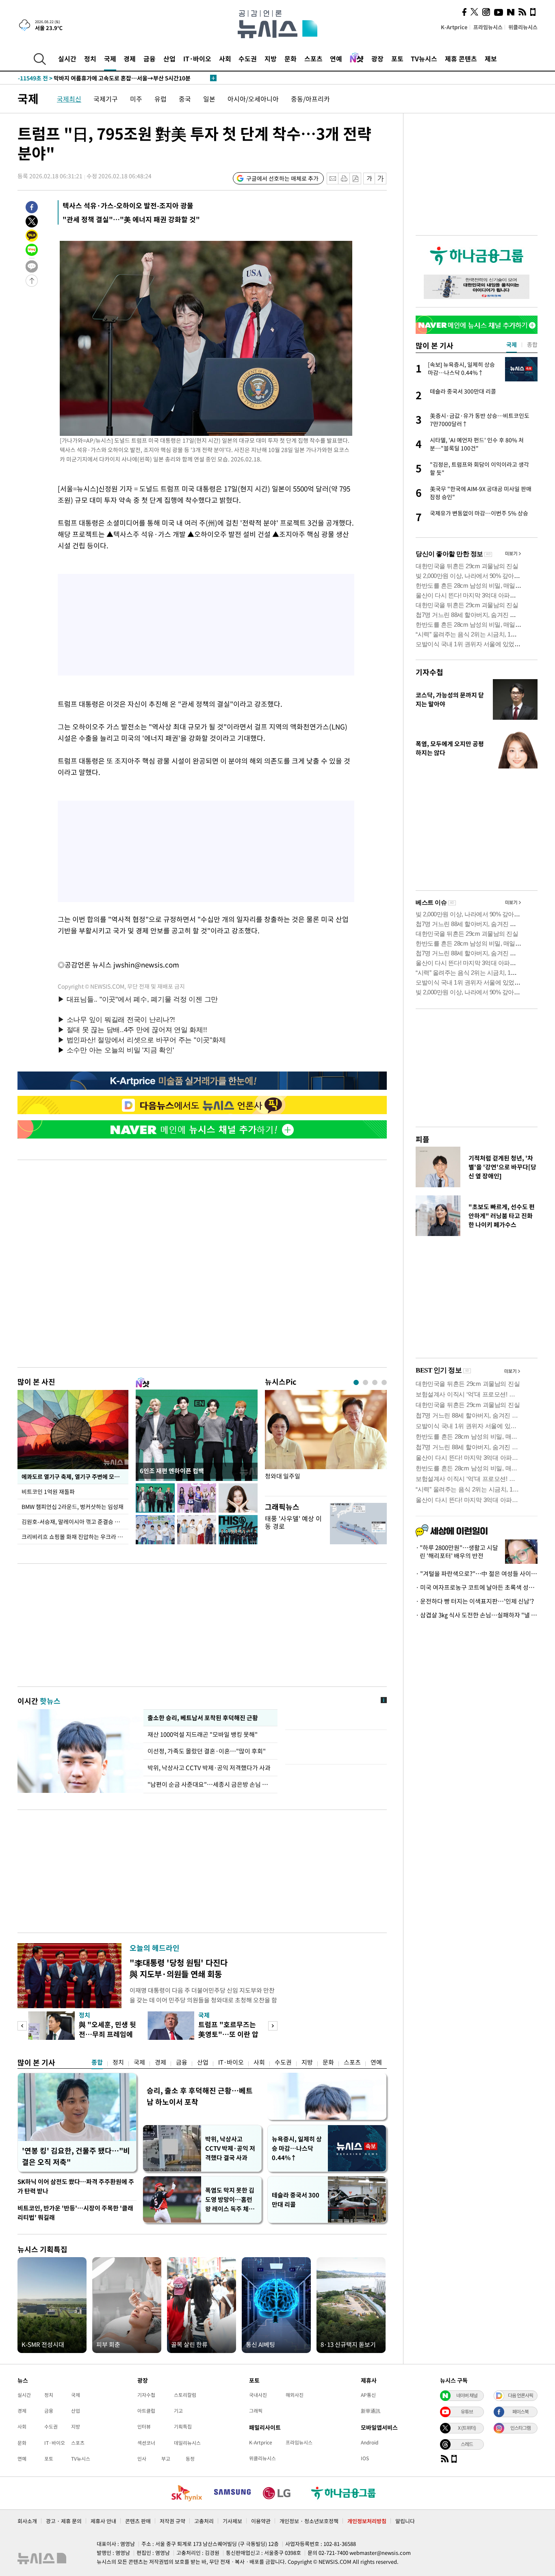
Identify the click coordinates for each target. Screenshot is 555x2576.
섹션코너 (146, 2443)
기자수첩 (429, 672)
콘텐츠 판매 (138, 2521)
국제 (110, 58)
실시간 (67, 58)
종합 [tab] (532, 344)
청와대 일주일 (283, 1476)
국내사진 (258, 2395)
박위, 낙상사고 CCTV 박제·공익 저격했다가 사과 (209, 1768)
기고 (178, 2411)
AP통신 (368, 2395)
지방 (271, 58)
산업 (169, 58)
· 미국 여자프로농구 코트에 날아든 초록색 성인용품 (477, 1587)
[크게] (381, 179)
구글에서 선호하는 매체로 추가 (282, 178)
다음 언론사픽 (520, 2395)
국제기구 (106, 99)
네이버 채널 (467, 2395)
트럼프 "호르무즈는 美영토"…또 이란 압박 (228, 2034)
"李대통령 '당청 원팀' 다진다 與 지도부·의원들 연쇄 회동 (179, 1968)
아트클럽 (146, 2411)
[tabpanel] (326, 1441)
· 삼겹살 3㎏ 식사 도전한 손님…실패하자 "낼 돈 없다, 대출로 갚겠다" (477, 1615)
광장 (377, 58)
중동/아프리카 (310, 99)
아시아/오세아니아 (253, 99)
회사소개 (27, 2521)
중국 (185, 99)
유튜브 (467, 2411)
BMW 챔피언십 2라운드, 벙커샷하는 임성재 (73, 1507)
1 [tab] (356, 1382)
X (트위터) (467, 2428)
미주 (136, 99)
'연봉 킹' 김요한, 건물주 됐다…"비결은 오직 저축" (76, 2156)
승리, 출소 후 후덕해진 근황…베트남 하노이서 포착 (200, 2096)
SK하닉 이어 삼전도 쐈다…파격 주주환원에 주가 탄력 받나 (76, 2186)
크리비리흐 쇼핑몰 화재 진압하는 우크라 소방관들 (75, 1537)
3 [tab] (375, 1382)
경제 (130, 58)
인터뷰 (144, 2427)
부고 (166, 2459)
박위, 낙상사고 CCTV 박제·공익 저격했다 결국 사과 (230, 2148)
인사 (142, 2459)
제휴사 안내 (103, 2521)
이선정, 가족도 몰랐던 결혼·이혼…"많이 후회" (207, 1751)
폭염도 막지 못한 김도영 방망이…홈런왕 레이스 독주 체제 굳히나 (230, 2200)
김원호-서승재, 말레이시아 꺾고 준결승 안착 (73, 1522)
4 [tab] (384, 1382)
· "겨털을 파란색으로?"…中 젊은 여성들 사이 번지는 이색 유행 (477, 1574)
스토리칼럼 (185, 2395)
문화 (291, 58)
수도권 (248, 58)
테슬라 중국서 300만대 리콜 (296, 2200)
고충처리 (204, 2521)
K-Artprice (454, 27)
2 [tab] (365, 1382)
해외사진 (295, 2395)
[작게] (369, 179)
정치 (90, 58)
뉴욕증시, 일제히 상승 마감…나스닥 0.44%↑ (297, 2148)
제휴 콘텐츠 (461, 58)
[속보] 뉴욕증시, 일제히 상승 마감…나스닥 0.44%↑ (92, 78)
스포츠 (313, 58)
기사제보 (232, 2521)
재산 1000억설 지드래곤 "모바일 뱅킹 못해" (204, 1734)
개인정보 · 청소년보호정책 (309, 2521)
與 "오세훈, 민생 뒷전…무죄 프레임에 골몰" (107, 2034)
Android (370, 2442)
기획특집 (183, 2427)
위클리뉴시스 (523, 27)
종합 (97, 2062)
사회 (225, 58)
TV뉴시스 (424, 58)
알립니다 (405, 2521)
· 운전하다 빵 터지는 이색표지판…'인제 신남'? (475, 1601)
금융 (150, 58)
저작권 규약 (172, 2521)
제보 (491, 58)
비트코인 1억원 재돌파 (48, 1491)
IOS (365, 2458)
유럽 (160, 99)
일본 (209, 99)
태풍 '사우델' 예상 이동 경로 (293, 1522)
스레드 (467, 2444)
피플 (423, 1139)
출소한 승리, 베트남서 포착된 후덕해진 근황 (203, 1718)
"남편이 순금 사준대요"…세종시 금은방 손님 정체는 (210, 1784)
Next (273, 2026)
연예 (336, 58)
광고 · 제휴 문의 (64, 2521)
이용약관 (261, 2521)
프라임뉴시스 (488, 27)
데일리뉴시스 (187, 2443)
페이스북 (520, 2411)
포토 (397, 58)
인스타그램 (520, 2428)
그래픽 (256, 2411)
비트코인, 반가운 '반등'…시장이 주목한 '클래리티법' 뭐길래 (75, 2213)
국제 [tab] (512, 344)
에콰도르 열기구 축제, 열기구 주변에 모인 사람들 (75, 1476)
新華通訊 (371, 2411)
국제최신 (69, 99)
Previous (22, 2026)
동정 (190, 2459)
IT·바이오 (197, 58)
